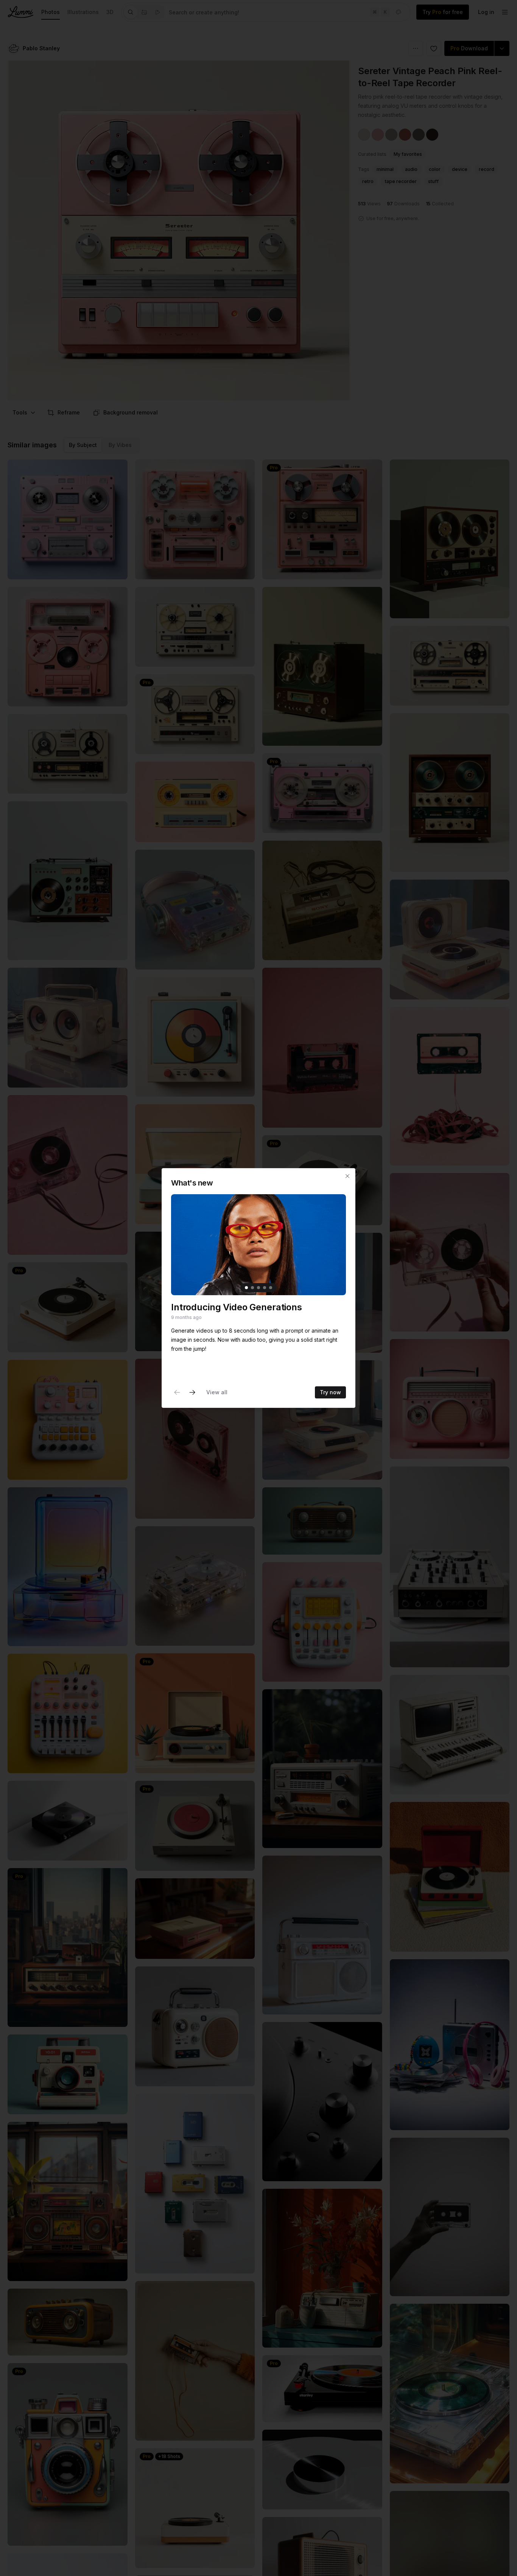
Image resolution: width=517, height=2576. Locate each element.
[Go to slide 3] (258, 1288)
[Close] (347, 1176)
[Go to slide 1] (246, 1288)
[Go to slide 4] (265, 1288)
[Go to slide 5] (271, 1288)
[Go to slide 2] (252, 1288)
